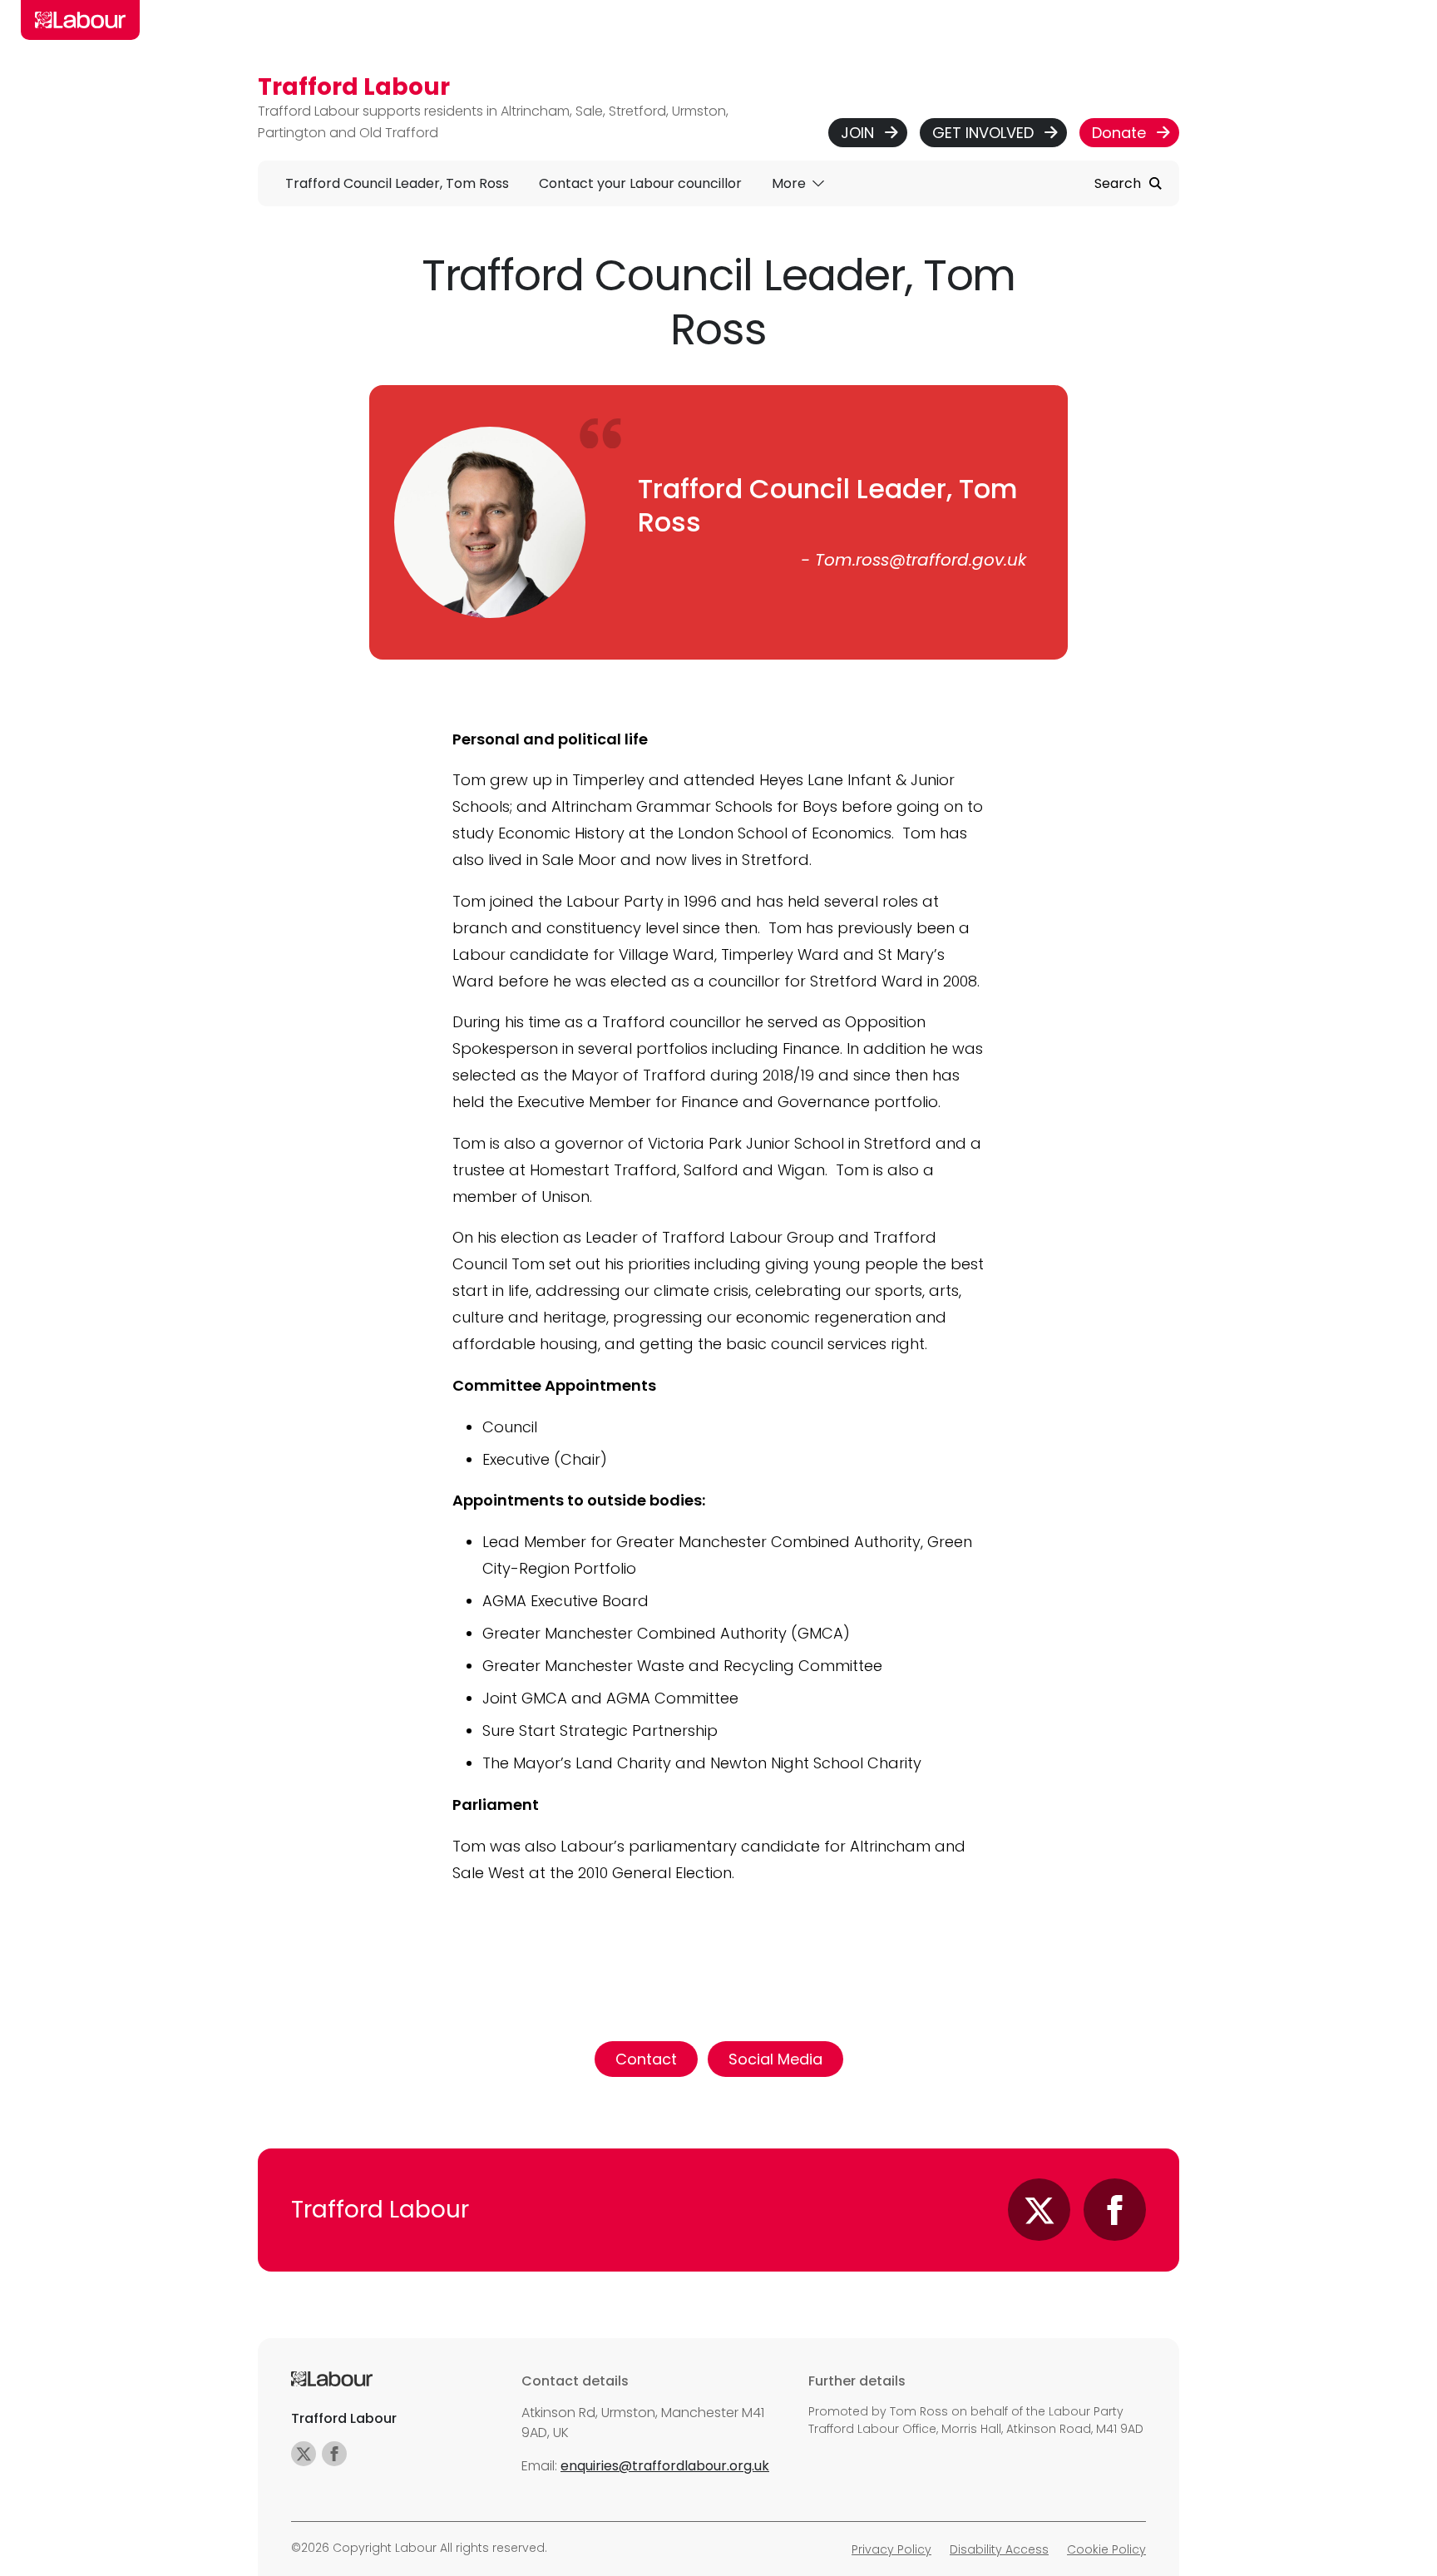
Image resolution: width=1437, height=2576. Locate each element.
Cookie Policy (1106, 2549)
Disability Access (999, 2549)
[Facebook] (1115, 2210)
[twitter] (304, 2454)
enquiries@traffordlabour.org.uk (665, 2466)
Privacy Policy (891, 2549)
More (790, 183)
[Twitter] (1039, 2210)
